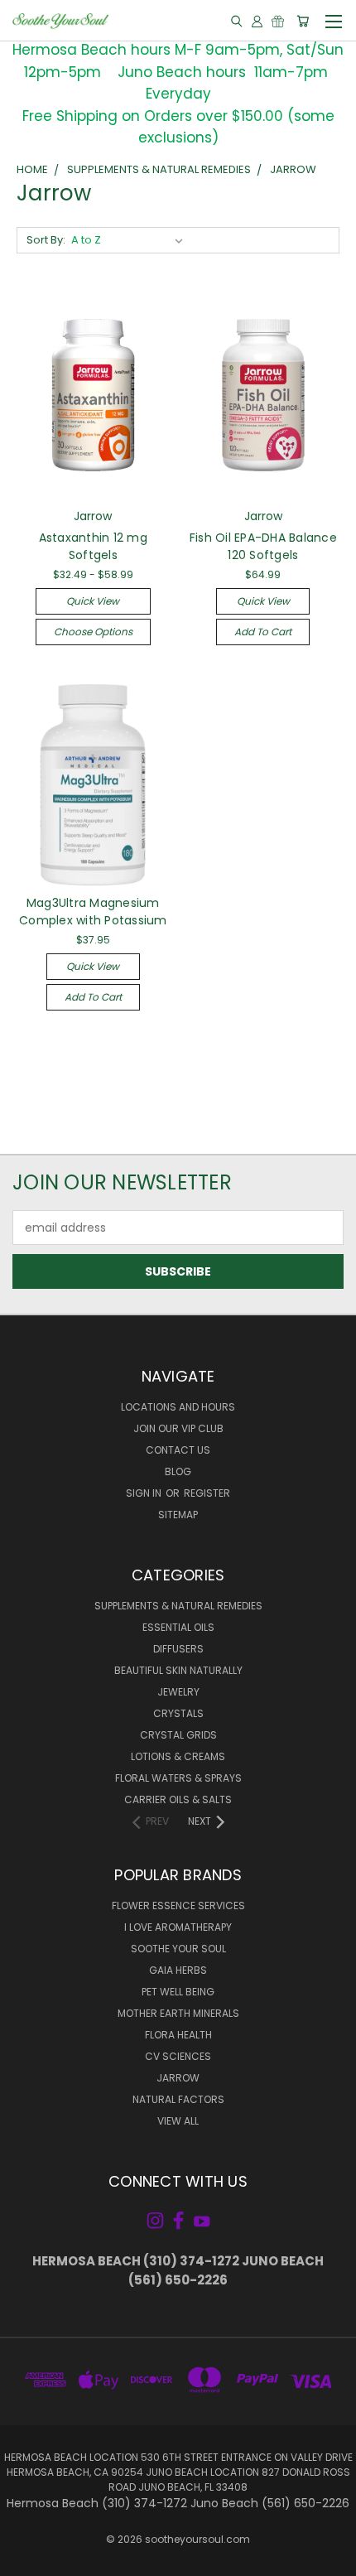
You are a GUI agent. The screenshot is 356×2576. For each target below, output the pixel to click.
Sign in (145, 1493)
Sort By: (46, 240)
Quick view (93, 601)
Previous (26, 2559)
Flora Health (178, 2035)
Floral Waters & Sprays (178, 1778)
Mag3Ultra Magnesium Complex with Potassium (93, 912)
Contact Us (178, 1450)
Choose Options (93, 632)
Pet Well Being (178, 1992)
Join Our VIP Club (178, 1428)
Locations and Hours (178, 1407)
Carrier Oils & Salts (178, 1799)
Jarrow (178, 2078)
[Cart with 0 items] (303, 21)
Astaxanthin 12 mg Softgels (93, 546)
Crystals (178, 1713)
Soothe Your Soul (178, 1949)
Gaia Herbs (178, 1970)
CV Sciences (178, 2056)
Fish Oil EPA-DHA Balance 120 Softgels (263, 546)
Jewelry (178, 1692)
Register (207, 1493)
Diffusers (178, 1649)
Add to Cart (263, 632)
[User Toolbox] (257, 21)
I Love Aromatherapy (178, 1927)
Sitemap (178, 1515)
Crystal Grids (178, 1735)
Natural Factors (178, 2099)
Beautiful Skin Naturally (178, 1670)
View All (178, 2121)
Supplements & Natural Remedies (178, 1606)
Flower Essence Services (178, 1905)
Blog (178, 1471)
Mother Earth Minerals (178, 2013)
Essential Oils (178, 1627)
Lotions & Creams (178, 1756)
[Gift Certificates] (278, 21)
